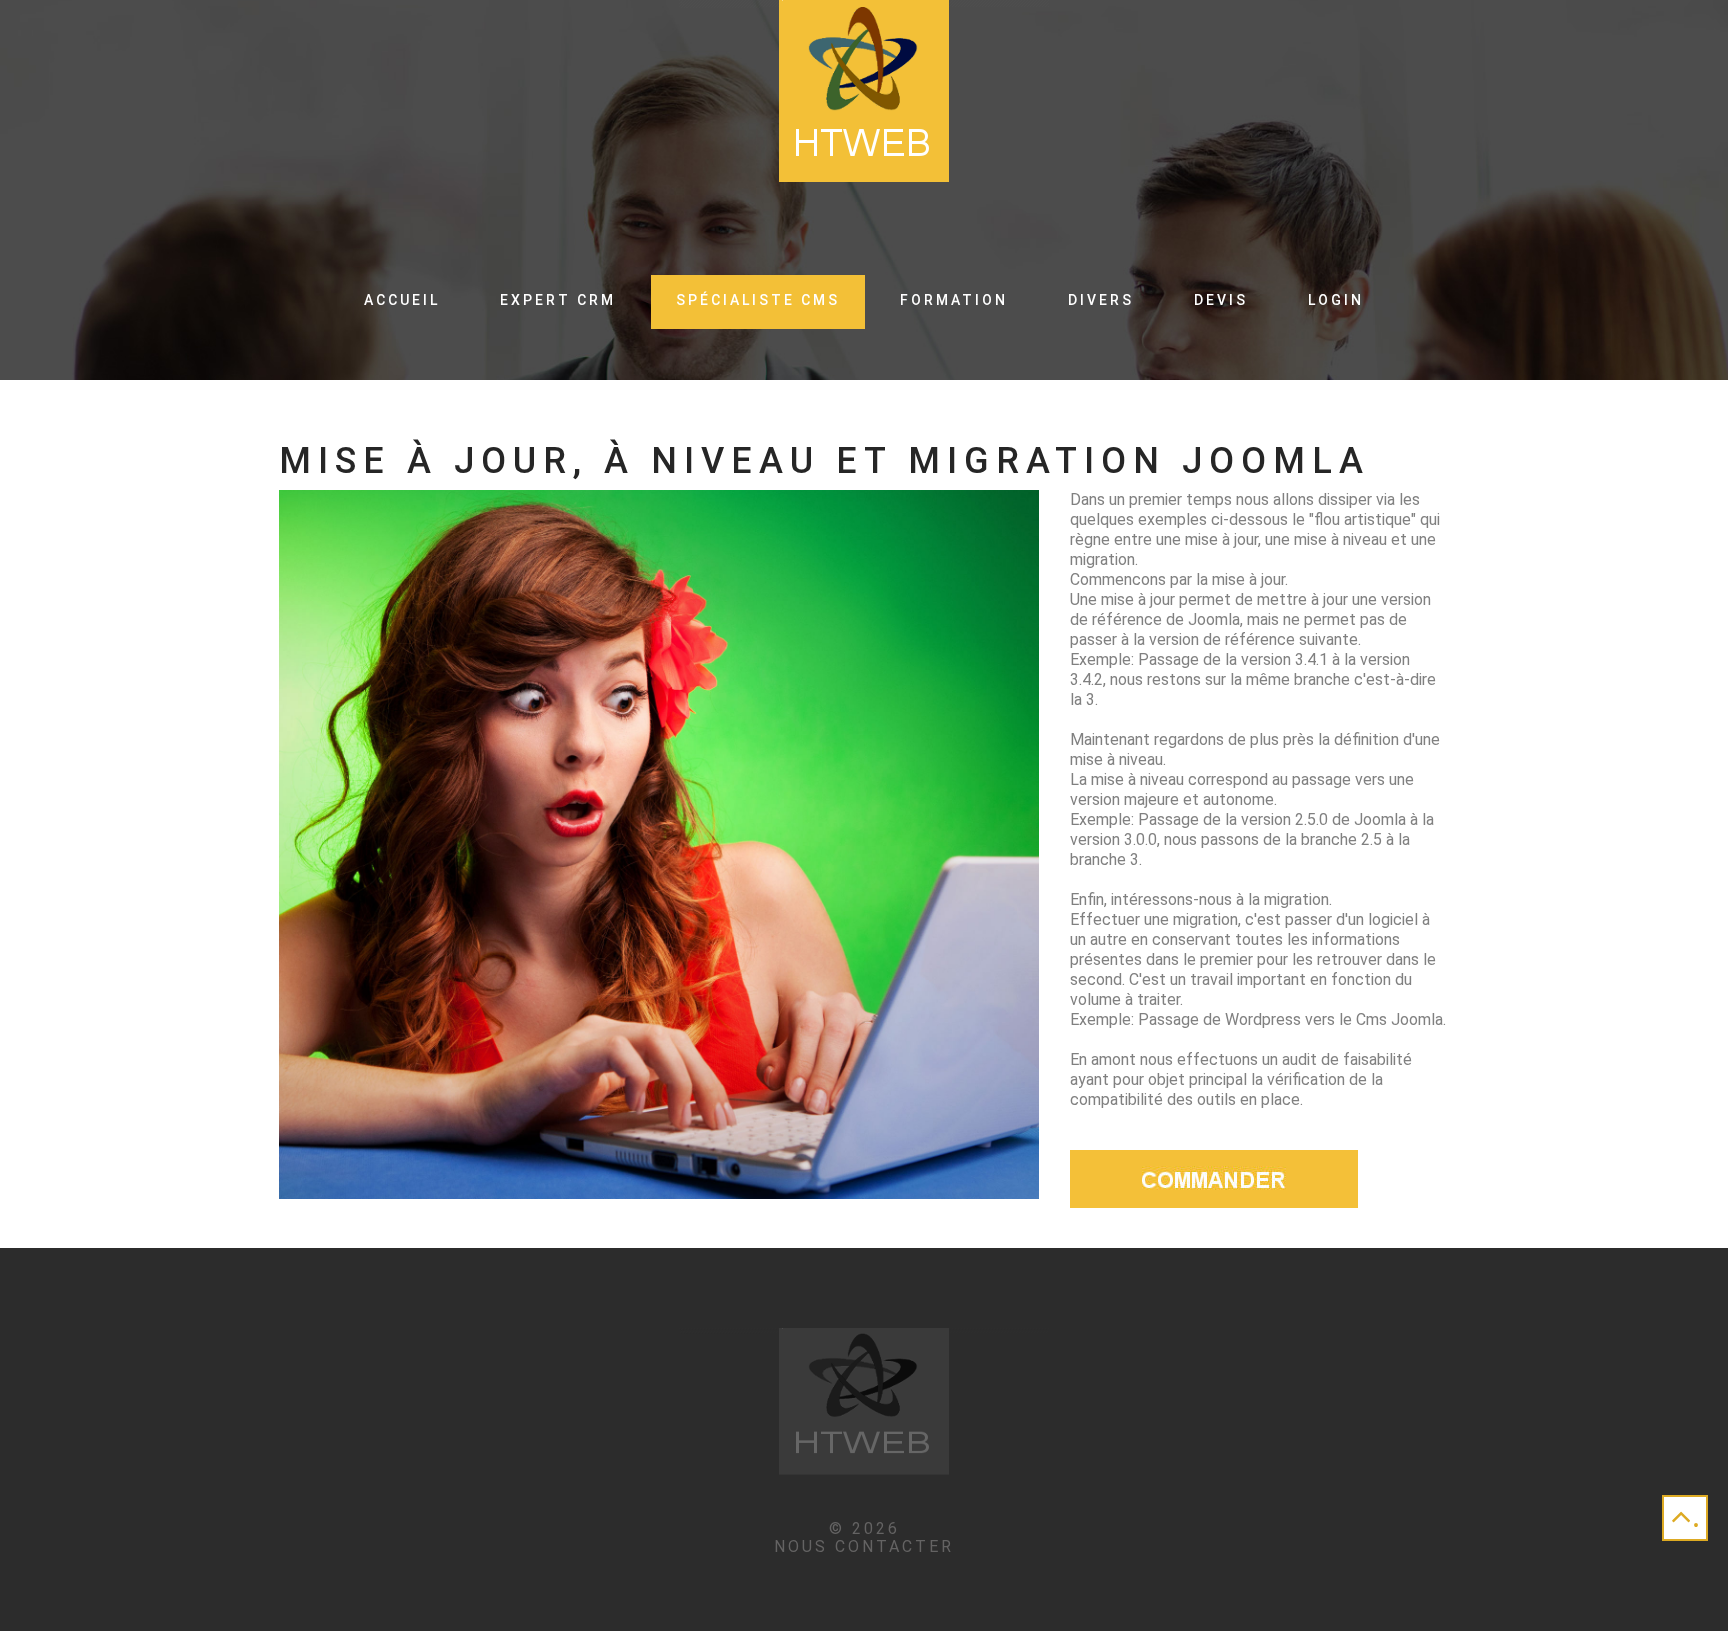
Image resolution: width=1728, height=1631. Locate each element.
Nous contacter (864, 1546)
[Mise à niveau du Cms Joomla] (1214, 1177)
